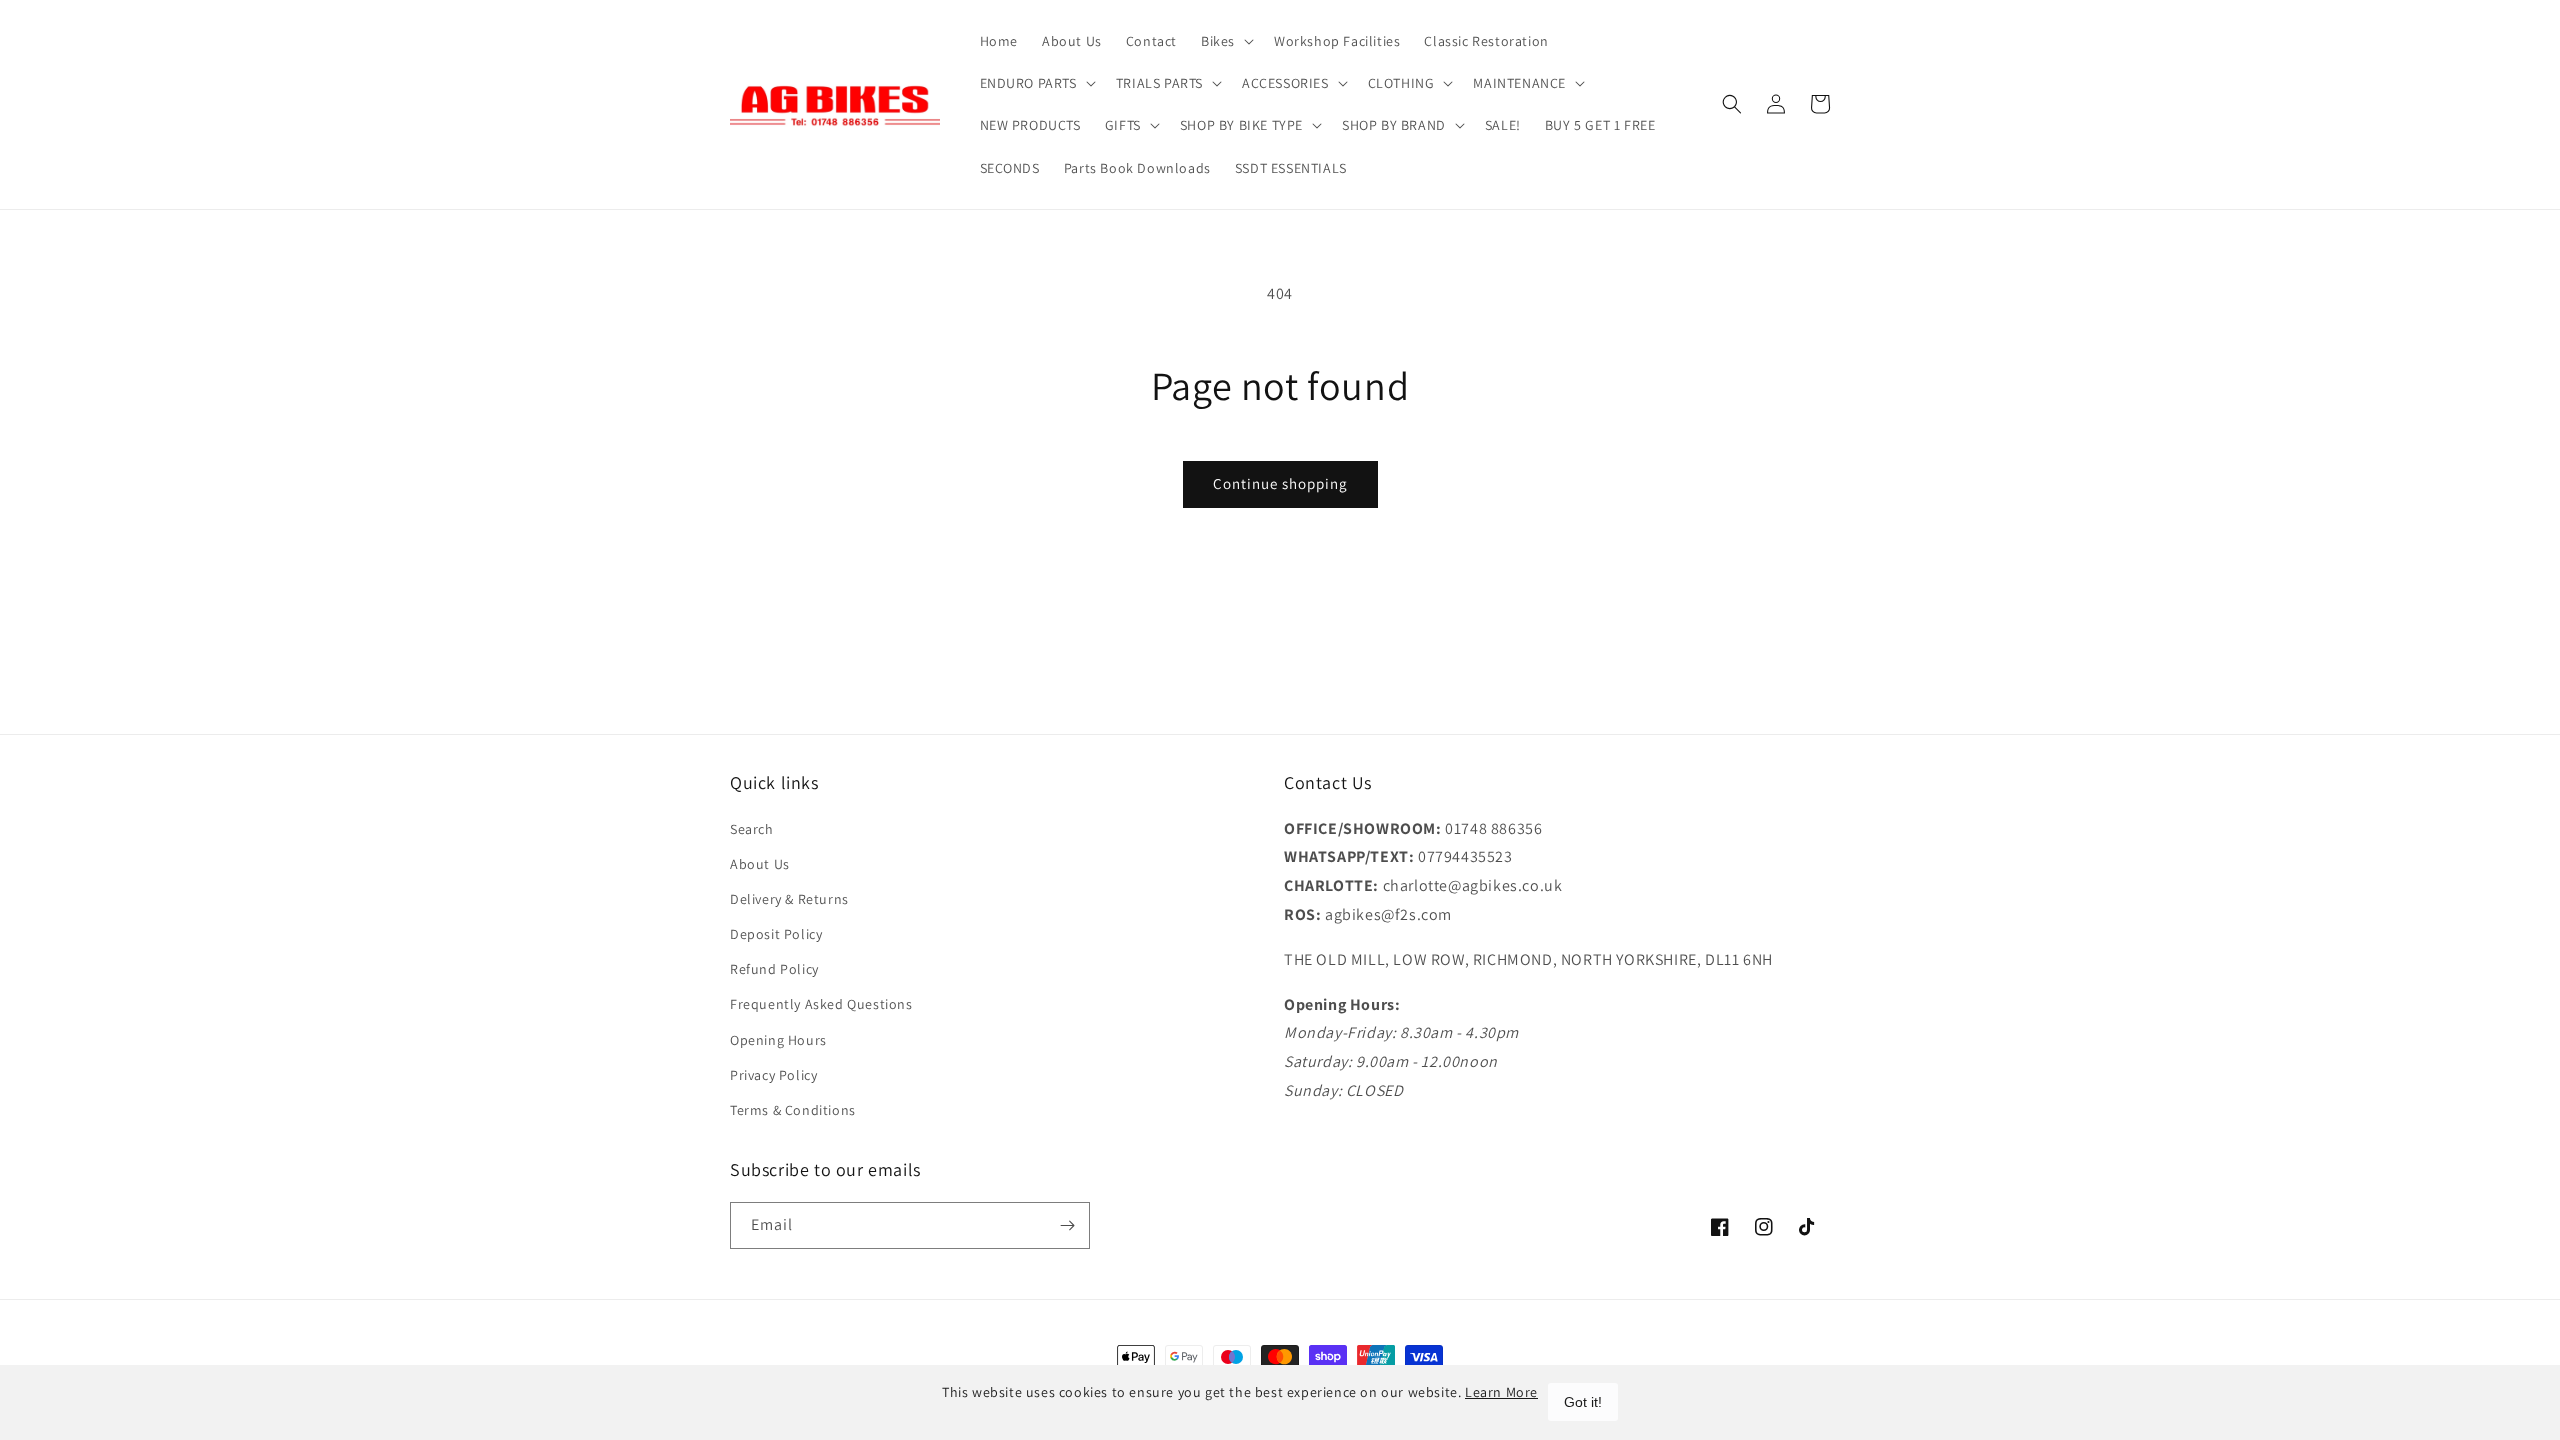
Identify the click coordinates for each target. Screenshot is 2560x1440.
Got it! (1583, 1402)
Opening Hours (778, 1040)
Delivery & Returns (789, 899)
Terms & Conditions (793, 1110)
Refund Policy (774, 969)
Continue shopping (1280, 483)
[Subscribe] (1067, 1225)
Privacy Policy (773, 1075)
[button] (1225, 41)
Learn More (1501, 1392)
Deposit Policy (776, 934)
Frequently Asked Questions (821, 1004)
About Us (760, 864)
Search (752, 829)
